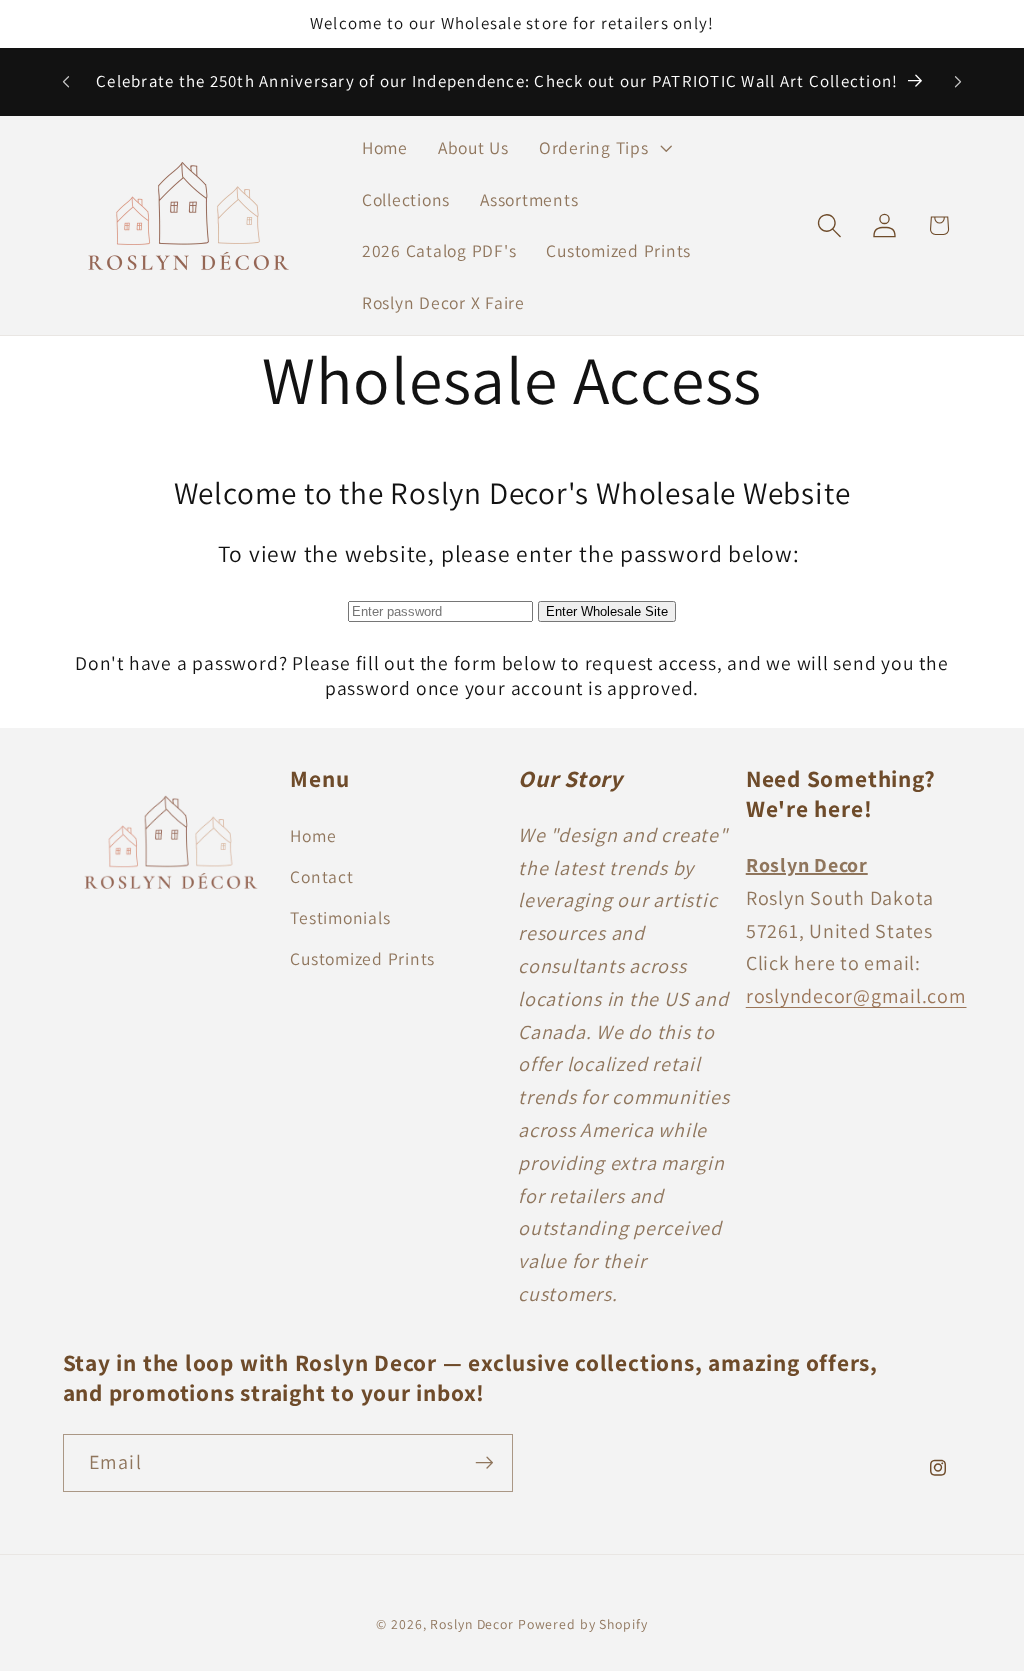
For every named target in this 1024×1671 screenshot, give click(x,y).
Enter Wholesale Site (607, 611)
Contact (321, 876)
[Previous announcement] (66, 82)
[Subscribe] (484, 1463)
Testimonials (340, 917)
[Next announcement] (958, 82)
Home (313, 835)
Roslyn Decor (472, 1624)
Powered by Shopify (583, 1624)
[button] (603, 148)
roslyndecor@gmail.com (856, 996)
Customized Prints (362, 958)
